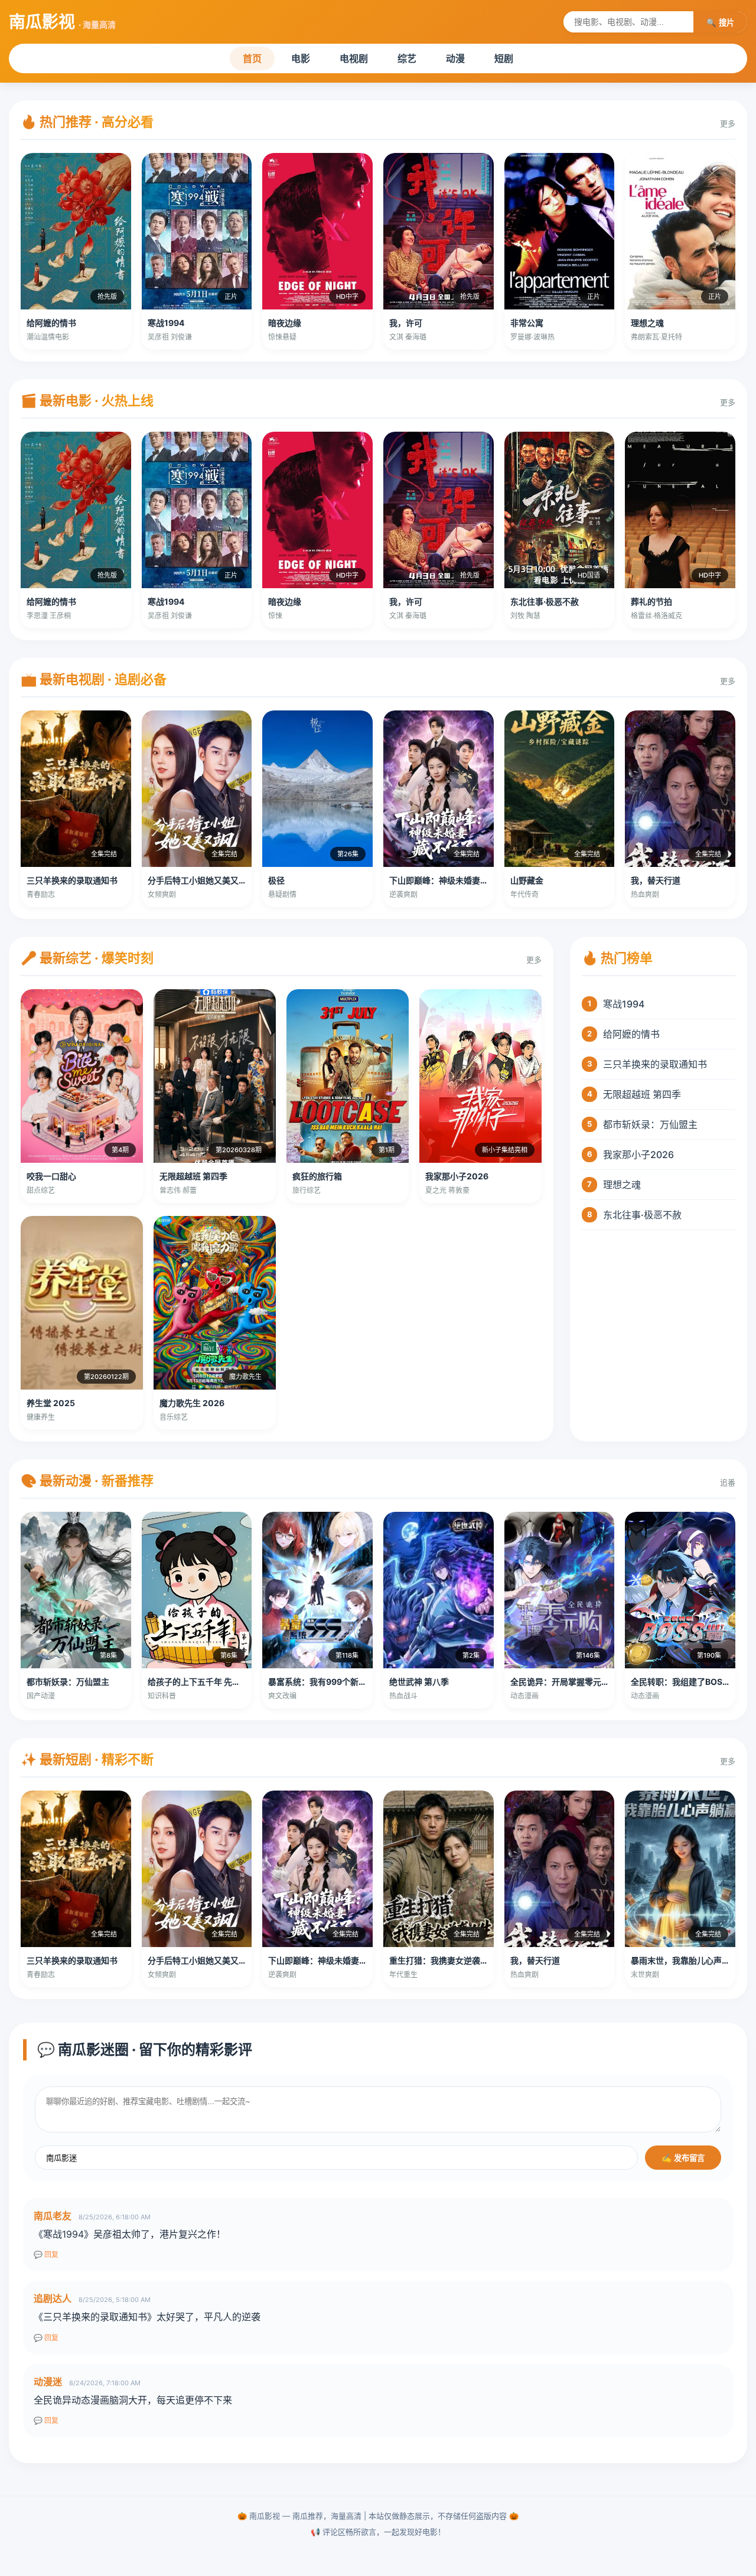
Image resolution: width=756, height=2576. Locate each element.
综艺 (407, 58)
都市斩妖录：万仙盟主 (650, 1124)
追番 (728, 1482)
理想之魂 (622, 1185)
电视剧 (354, 58)
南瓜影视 (62, 22)
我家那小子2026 (638, 1155)
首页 (252, 58)
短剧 (504, 58)
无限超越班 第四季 (642, 1094)
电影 (301, 58)
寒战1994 (624, 1004)
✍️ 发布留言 (683, 2158)
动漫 (455, 58)
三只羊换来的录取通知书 (655, 1064)
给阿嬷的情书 (631, 1034)
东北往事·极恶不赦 (642, 1215)
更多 (728, 123)
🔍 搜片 (720, 23)
